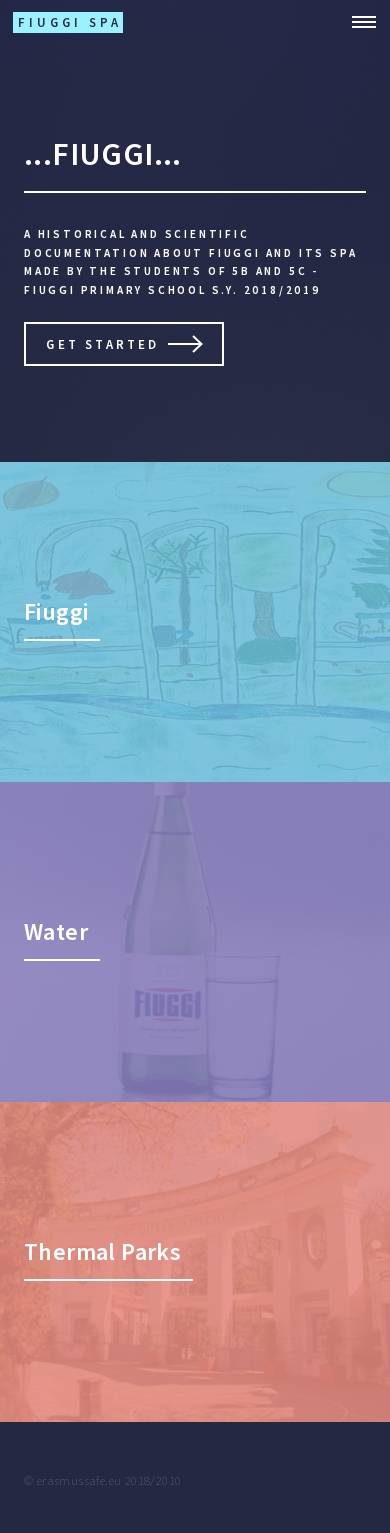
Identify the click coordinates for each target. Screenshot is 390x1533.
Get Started (102, 344)
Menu (358, 22)
